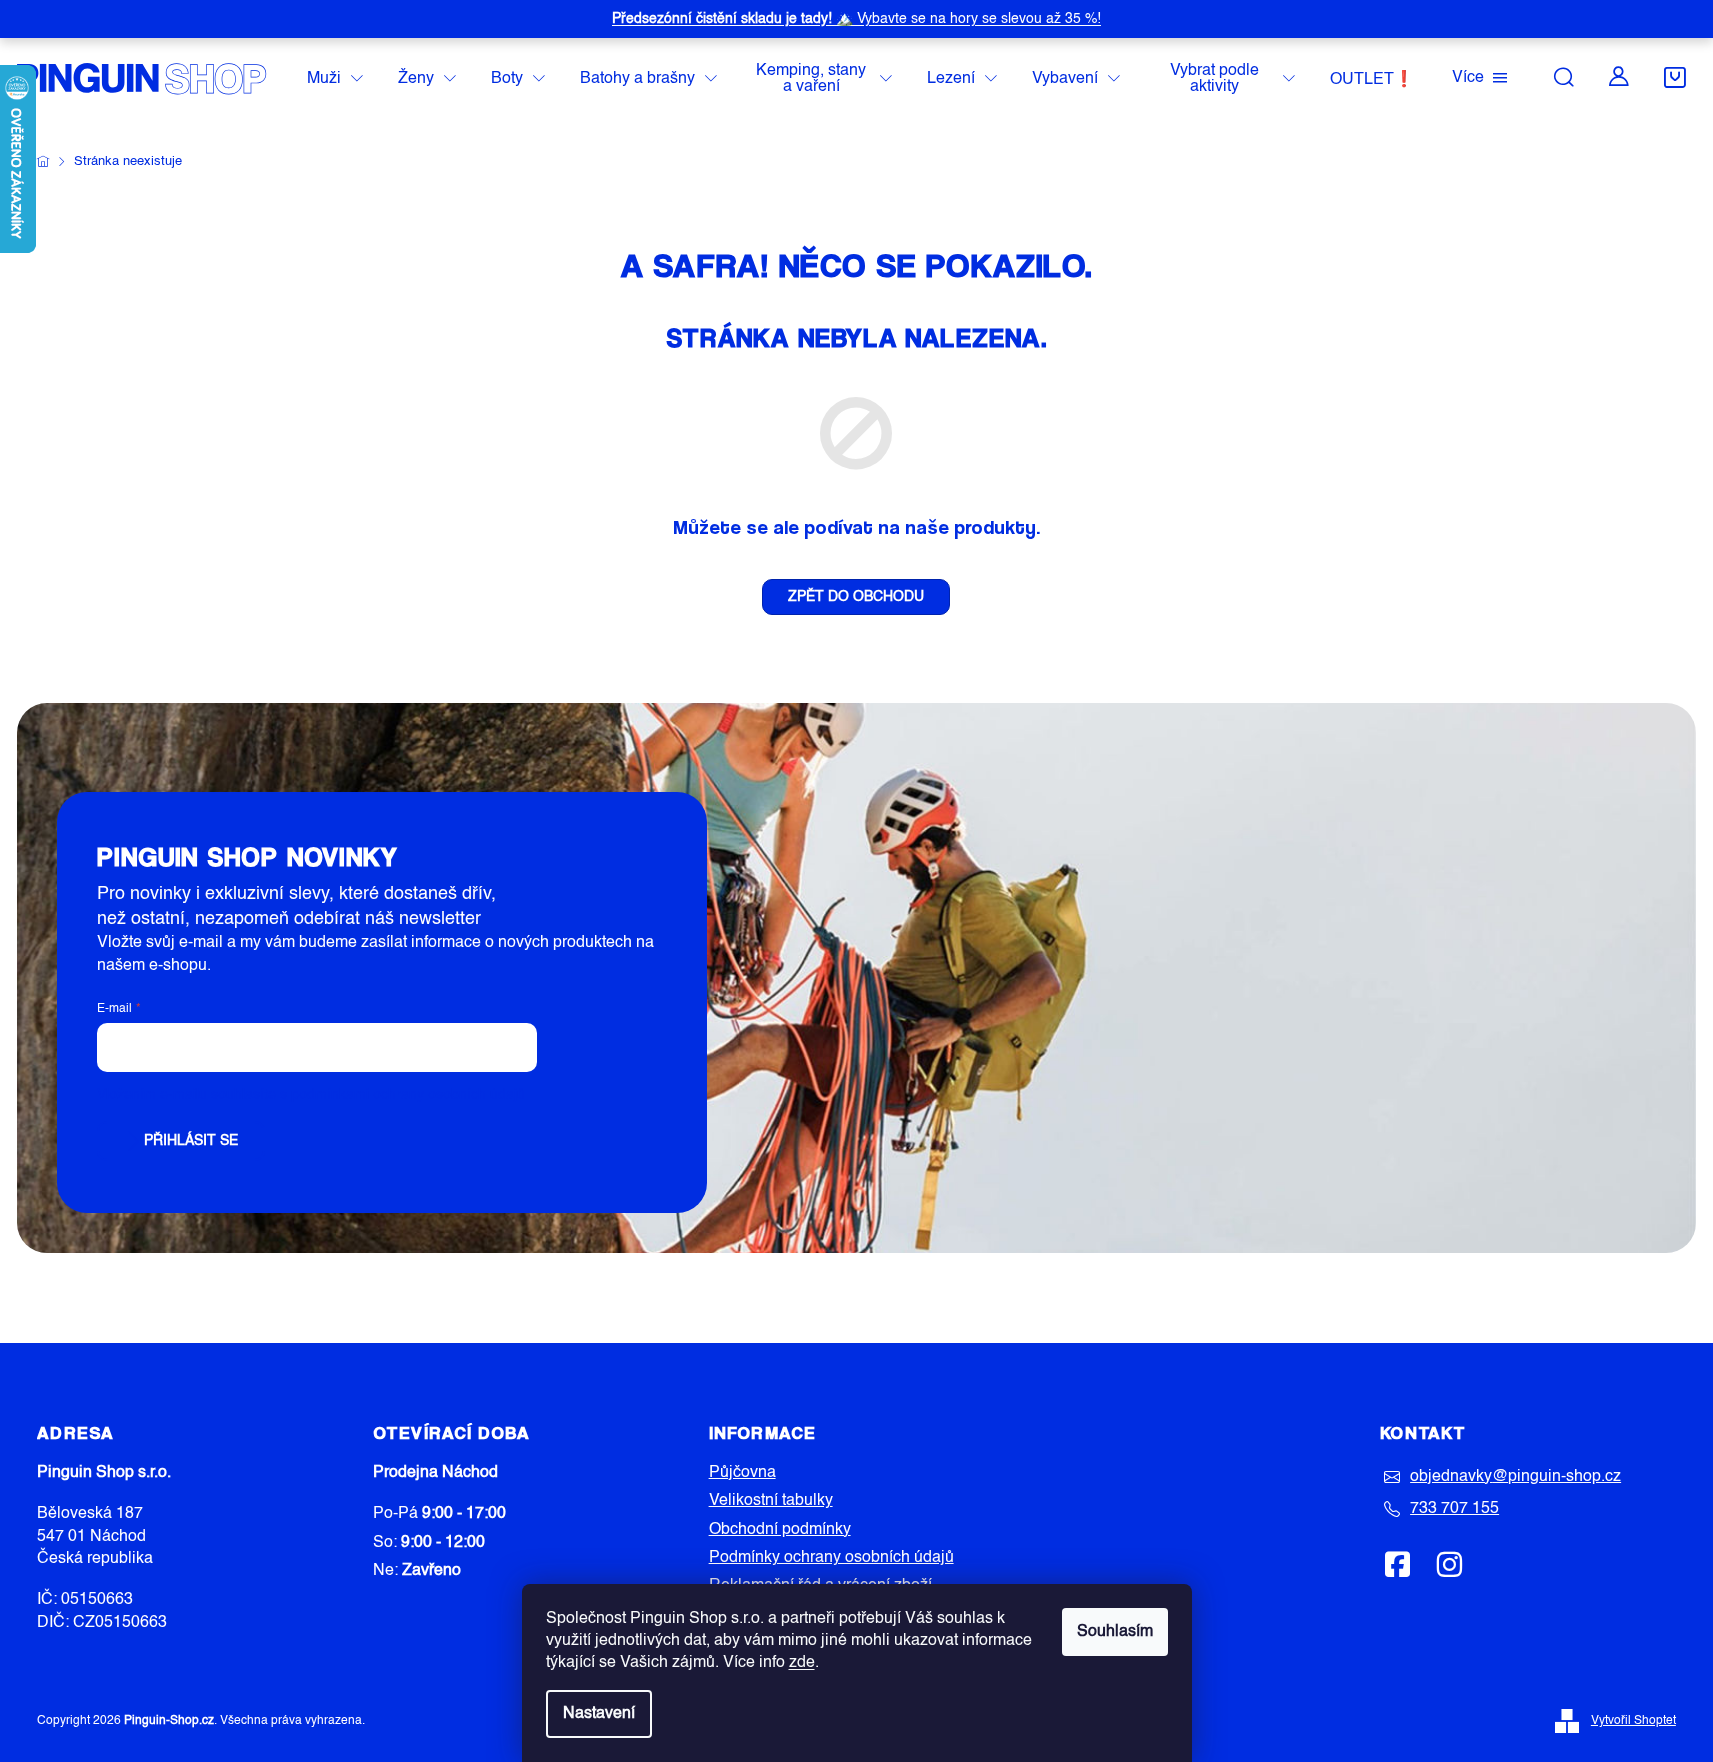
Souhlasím (1115, 1632)
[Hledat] (1564, 77)
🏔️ (856, 19)
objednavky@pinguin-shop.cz (1515, 1477)
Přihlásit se (191, 1141)
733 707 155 (1454, 1509)
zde (802, 1663)
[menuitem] (335, 79)
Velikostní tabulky (771, 1501)
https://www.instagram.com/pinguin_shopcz (1449, 1564)
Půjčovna (742, 1473)
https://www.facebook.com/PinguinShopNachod (1398, 1564)
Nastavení (599, 1714)
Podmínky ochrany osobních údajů (831, 1558)
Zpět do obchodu (856, 597)
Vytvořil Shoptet (1633, 1721)
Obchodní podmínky (780, 1530)
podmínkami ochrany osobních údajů (408, 1095)
